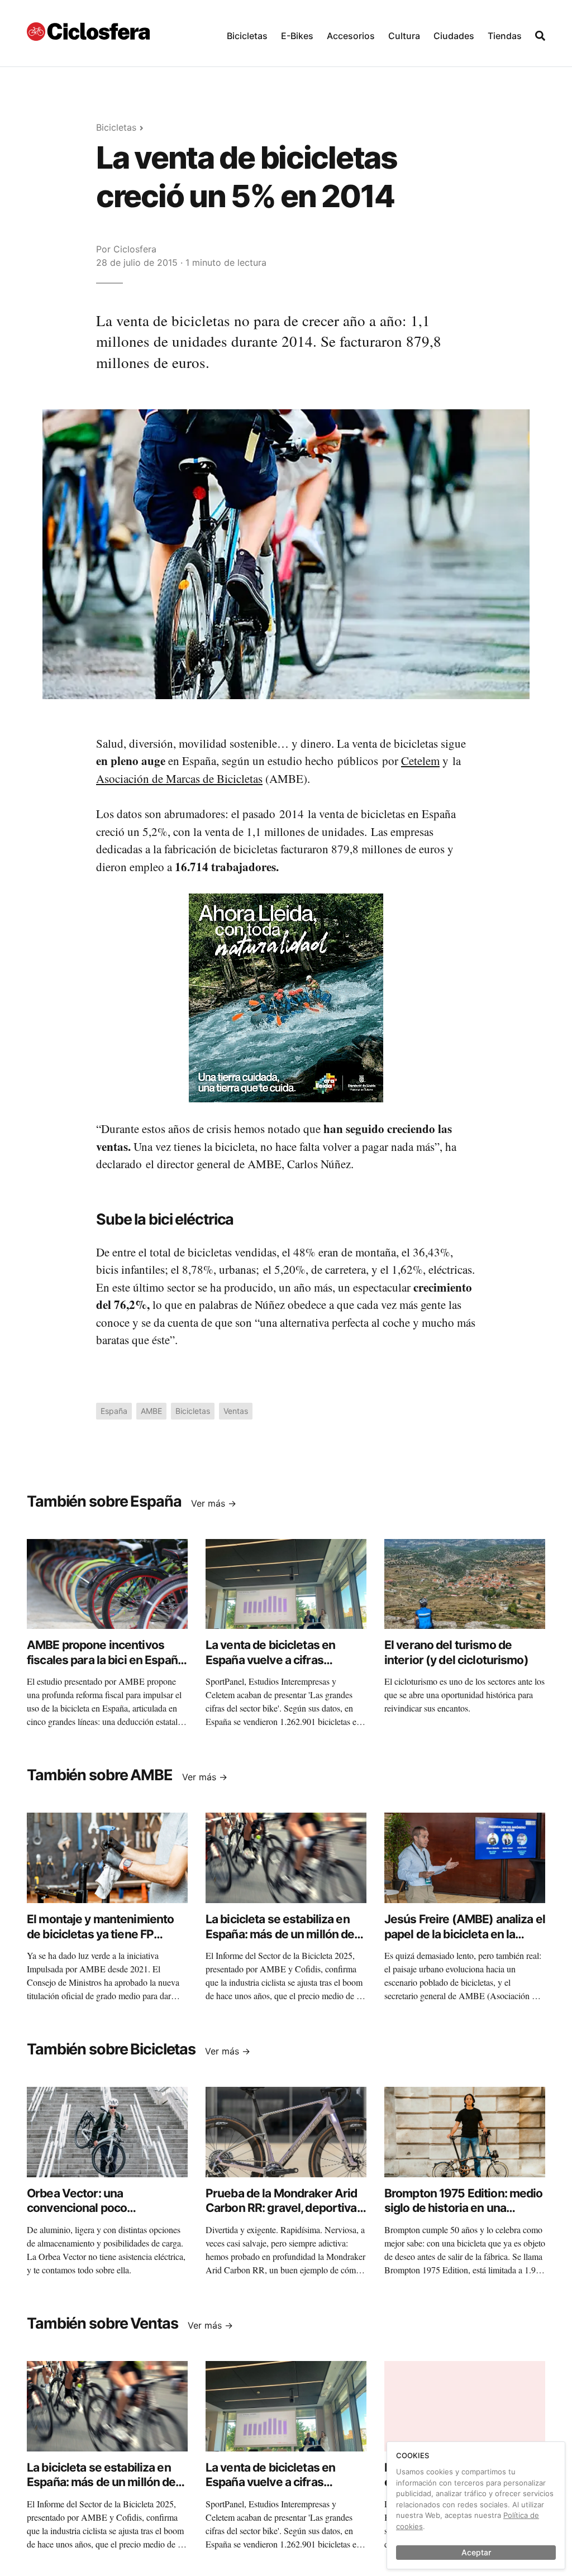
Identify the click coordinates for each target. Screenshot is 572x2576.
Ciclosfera (135, 249)
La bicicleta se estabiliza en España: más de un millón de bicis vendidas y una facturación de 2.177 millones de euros (282, 1948)
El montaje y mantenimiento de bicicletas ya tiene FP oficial (100, 1934)
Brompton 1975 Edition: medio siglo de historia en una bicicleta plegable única (464, 2208)
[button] (247, 33)
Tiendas (505, 36)
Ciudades (454, 36)
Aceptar (476, 2552)
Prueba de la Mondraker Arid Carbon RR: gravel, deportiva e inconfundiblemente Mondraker (286, 2215)
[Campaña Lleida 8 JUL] (286, 997)
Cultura (404, 36)
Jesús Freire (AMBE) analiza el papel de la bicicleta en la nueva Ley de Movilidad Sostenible (465, 1941)
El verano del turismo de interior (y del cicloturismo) (456, 1652)
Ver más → (214, 1503)
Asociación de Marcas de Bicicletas (179, 778)
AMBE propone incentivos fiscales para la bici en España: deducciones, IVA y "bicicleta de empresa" (107, 1667)
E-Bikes (297, 36)
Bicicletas (247, 36)
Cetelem (420, 761)
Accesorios (351, 36)
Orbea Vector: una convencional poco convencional (77, 2208)
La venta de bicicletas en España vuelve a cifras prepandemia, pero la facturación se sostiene (270, 1667)
